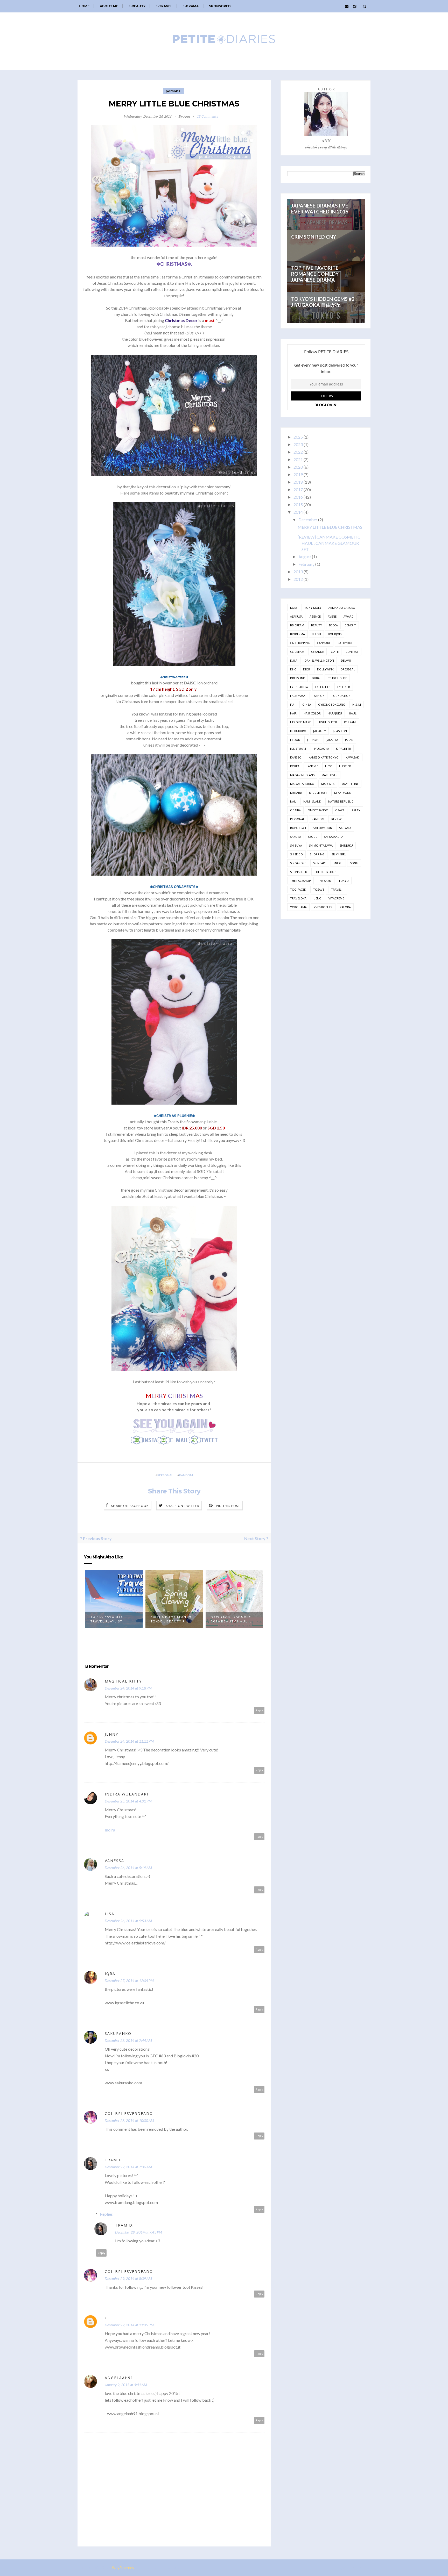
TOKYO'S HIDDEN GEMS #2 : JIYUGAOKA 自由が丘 (324, 302)
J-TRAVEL (164, 6)
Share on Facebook (130, 1506)
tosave (319, 889)
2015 (298, 505)
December (308, 520)
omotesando (318, 810)
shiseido (296, 854)
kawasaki (353, 757)
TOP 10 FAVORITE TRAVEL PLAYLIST (107, 1619)
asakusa (296, 616)
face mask (298, 696)
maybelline (350, 784)
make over (330, 775)
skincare (320, 863)
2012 (298, 579)
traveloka (298, 898)
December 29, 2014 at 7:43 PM (139, 2232)
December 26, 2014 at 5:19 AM (128, 1868)
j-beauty (320, 731)
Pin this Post (228, 1506)
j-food (295, 740)
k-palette (343, 749)
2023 (298, 444)
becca (333, 625)
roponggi (298, 828)
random (186, 1475)
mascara (328, 784)
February (306, 564)
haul (353, 713)
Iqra (110, 1974)
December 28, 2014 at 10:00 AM (129, 2120)
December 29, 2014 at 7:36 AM (128, 2167)
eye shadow (299, 687)
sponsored (299, 872)
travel (336, 889)
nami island (312, 801)
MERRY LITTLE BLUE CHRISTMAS (330, 527)
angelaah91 (119, 2378)
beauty (317, 625)
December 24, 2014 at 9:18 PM (128, 1688)
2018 (298, 482)
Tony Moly (313, 608)
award (349, 616)
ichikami (350, 722)
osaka (340, 810)
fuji (293, 704)
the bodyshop (325, 872)
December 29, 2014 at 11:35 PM (129, 2325)
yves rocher (323, 907)
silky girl (339, 854)
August (305, 557)
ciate (335, 652)
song (354, 863)
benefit (350, 625)
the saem (325, 881)
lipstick (345, 766)
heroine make (300, 722)
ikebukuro (298, 731)
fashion (318, 696)
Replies (106, 2214)
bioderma (297, 634)
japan (349, 740)
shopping (317, 854)
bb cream (297, 625)
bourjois (335, 634)
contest (352, 652)
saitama (345, 828)
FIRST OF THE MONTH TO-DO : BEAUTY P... (171, 1619)
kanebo (296, 757)
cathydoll (346, 643)
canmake (324, 643)
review (336, 819)
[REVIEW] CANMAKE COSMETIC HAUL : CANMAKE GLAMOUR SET (329, 543)
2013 (298, 572)
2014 (298, 512)
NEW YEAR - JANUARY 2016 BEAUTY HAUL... (231, 1619)
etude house (337, 678)
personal (174, 91)
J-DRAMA (191, 6)
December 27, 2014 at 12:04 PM (129, 1981)
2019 (298, 474)
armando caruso (342, 608)
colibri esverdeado (129, 2113)
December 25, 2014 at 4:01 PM (128, 1801)
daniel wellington (319, 660)
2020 (298, 467)
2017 (298, 489)
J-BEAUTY (137, 6)
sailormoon (323, 828)
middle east (318, 793)
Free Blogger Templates (159, 2568)
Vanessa (114, 1861)
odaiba (295, 810)
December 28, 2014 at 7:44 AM (128, 2040)
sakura (296, 837)
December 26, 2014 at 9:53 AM (128, 1921)
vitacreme (336, 898)
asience (315, 616)
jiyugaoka (321, 749)
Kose (294, 608)
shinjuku (346, 845)
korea (295, 766)
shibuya (296, 845)
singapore (298, 863)
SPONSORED (220, 6)
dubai (316, 678)
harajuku (335, 713)
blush (316, 634)
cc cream (297, 652)
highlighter (327, 722)
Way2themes (123, 2568)
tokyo (344, 881)
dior (307, 669)
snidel (338, 863)
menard (296, 793)
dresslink (297, 678)
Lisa (110, 1914)
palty (356, 810)
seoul (313, 837)
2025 (298, 437)
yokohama (298, 907)
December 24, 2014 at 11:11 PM (129, 1741)
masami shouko (302, 784)
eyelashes (323, 687)
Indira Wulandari (127, 1794)
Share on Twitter (183, 1506)
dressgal (348, 669)
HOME (84, 6)
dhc (293, 669)
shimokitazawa (321, 845)
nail (293, 801)
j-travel (313, 740)
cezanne (317, 652)
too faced (298, 889)
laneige (312, 766)
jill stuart (298, 749)
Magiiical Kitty (123, 1681)
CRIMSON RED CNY (314, 237)
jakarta (332, 740)
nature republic (341, 801)
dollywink (325, 669)
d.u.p (294, 660)
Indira (110, 1830)
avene (332, 616)
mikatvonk (343, 793)
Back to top (353, 2568)
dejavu (346, 660)
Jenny (111, 1734)
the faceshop (300, 881)
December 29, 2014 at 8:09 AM (128, 2278)
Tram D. (114, 2160)
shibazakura (334, 837)
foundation (341, 696)
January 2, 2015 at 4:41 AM (126, 2385)
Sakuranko (118, 2033)
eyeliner (344, 687)
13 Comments (208, 116)
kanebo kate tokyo (324, 757)
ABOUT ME (109, 6)
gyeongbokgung (332, 704)
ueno (317, 898)
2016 (298, 497)
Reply (259, 1710)
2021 (298, 459)
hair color (312, 713)
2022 (298, 452)
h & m (357, 704)
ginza (307, 704)
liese (329, 766)
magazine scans (302, 775)
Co (108, 2318)
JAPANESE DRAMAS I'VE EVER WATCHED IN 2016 (320, 209)
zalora (345, 907)
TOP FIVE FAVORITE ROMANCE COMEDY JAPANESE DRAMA (315, 274)
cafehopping (300, 643)
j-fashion (340, 731)
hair (293, 713)
